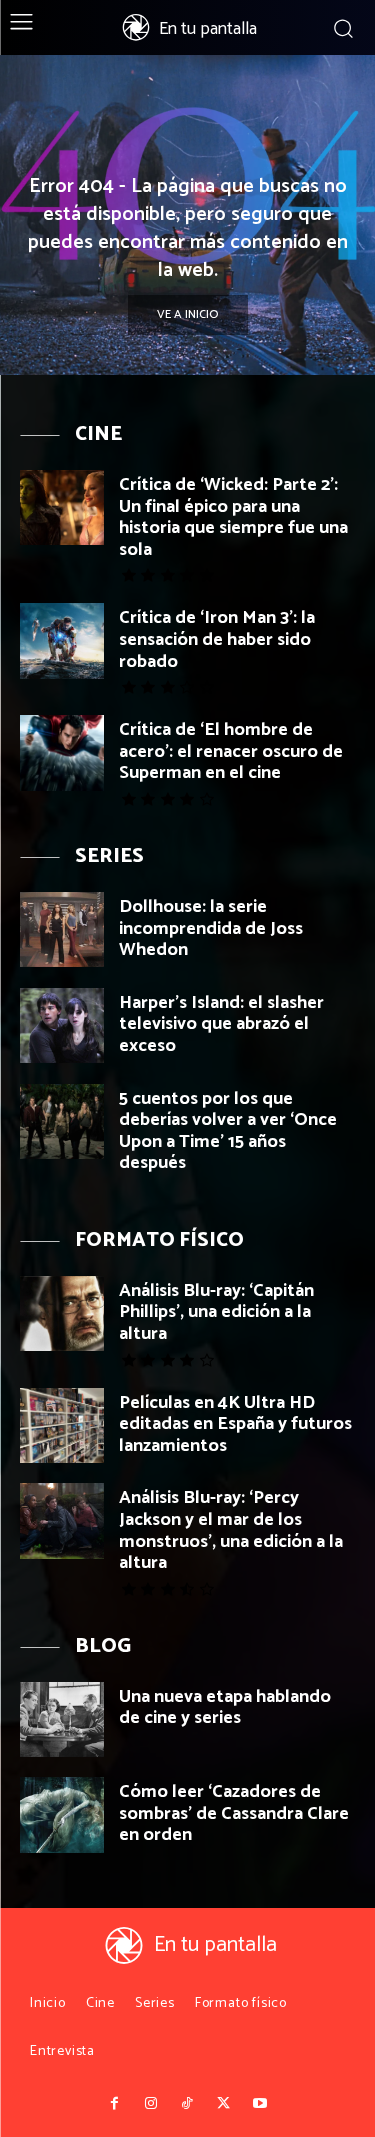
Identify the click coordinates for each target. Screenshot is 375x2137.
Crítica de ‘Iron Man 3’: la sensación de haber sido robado (217, 639)
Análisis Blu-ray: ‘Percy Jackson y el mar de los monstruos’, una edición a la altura (231, 1530)
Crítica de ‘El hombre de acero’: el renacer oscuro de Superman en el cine (231, 751)
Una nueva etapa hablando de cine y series (225, 1708)
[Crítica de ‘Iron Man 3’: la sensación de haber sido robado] (62, 640)
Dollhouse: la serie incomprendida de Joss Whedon (211, 928)
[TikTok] (187, 2104)
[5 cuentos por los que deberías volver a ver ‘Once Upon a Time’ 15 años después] (62, 1121)
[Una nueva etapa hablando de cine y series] (62, 1719)
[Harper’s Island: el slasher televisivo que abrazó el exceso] (62, 1025)
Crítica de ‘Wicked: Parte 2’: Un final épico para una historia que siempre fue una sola (233, 517)
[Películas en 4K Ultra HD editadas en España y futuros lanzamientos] (62, 1425)
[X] (224, 2104)
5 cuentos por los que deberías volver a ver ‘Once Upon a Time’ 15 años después (228, 1131)
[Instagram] (151, 2104)
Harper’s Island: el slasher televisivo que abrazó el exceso (221, 1024)
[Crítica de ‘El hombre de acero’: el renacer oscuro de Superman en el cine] (62, 752)
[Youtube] (260, 2104)
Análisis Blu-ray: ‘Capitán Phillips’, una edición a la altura (216, 1312)
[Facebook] (115, 2104)
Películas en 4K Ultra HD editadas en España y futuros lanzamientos (235, 1424)
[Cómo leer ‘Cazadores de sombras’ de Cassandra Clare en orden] (62, 1814)
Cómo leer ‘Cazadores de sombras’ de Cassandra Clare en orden (234, 1813)
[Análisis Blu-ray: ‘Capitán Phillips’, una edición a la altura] (62, 1313)
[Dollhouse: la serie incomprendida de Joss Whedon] (62, 929)
